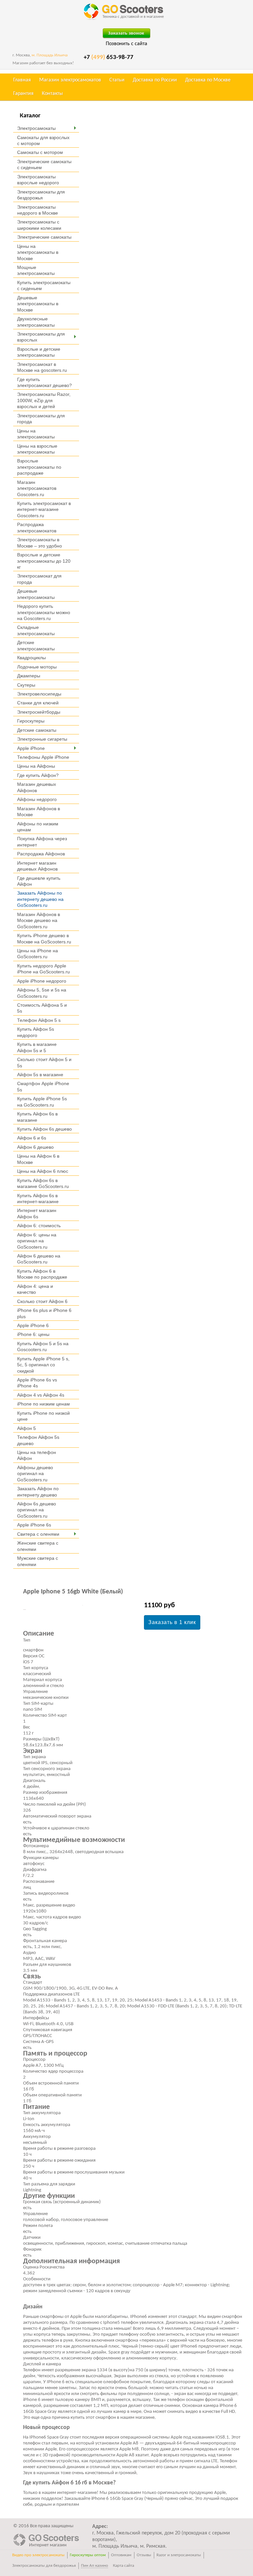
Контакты (52, 94)
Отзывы (144, 2555)
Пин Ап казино (95, 2566)
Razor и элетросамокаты (179, 2555)
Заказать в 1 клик (172, 1622)
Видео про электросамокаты (38, 2555)
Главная (22, 80)
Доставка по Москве (208, 80)
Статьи (117, 80)
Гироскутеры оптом (88, 2555)
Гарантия (23, 94)
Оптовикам (121, 2555)
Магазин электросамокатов (70, 80)
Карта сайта (124, 2566)
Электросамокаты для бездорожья (44, 2566)
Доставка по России (155, 80)
